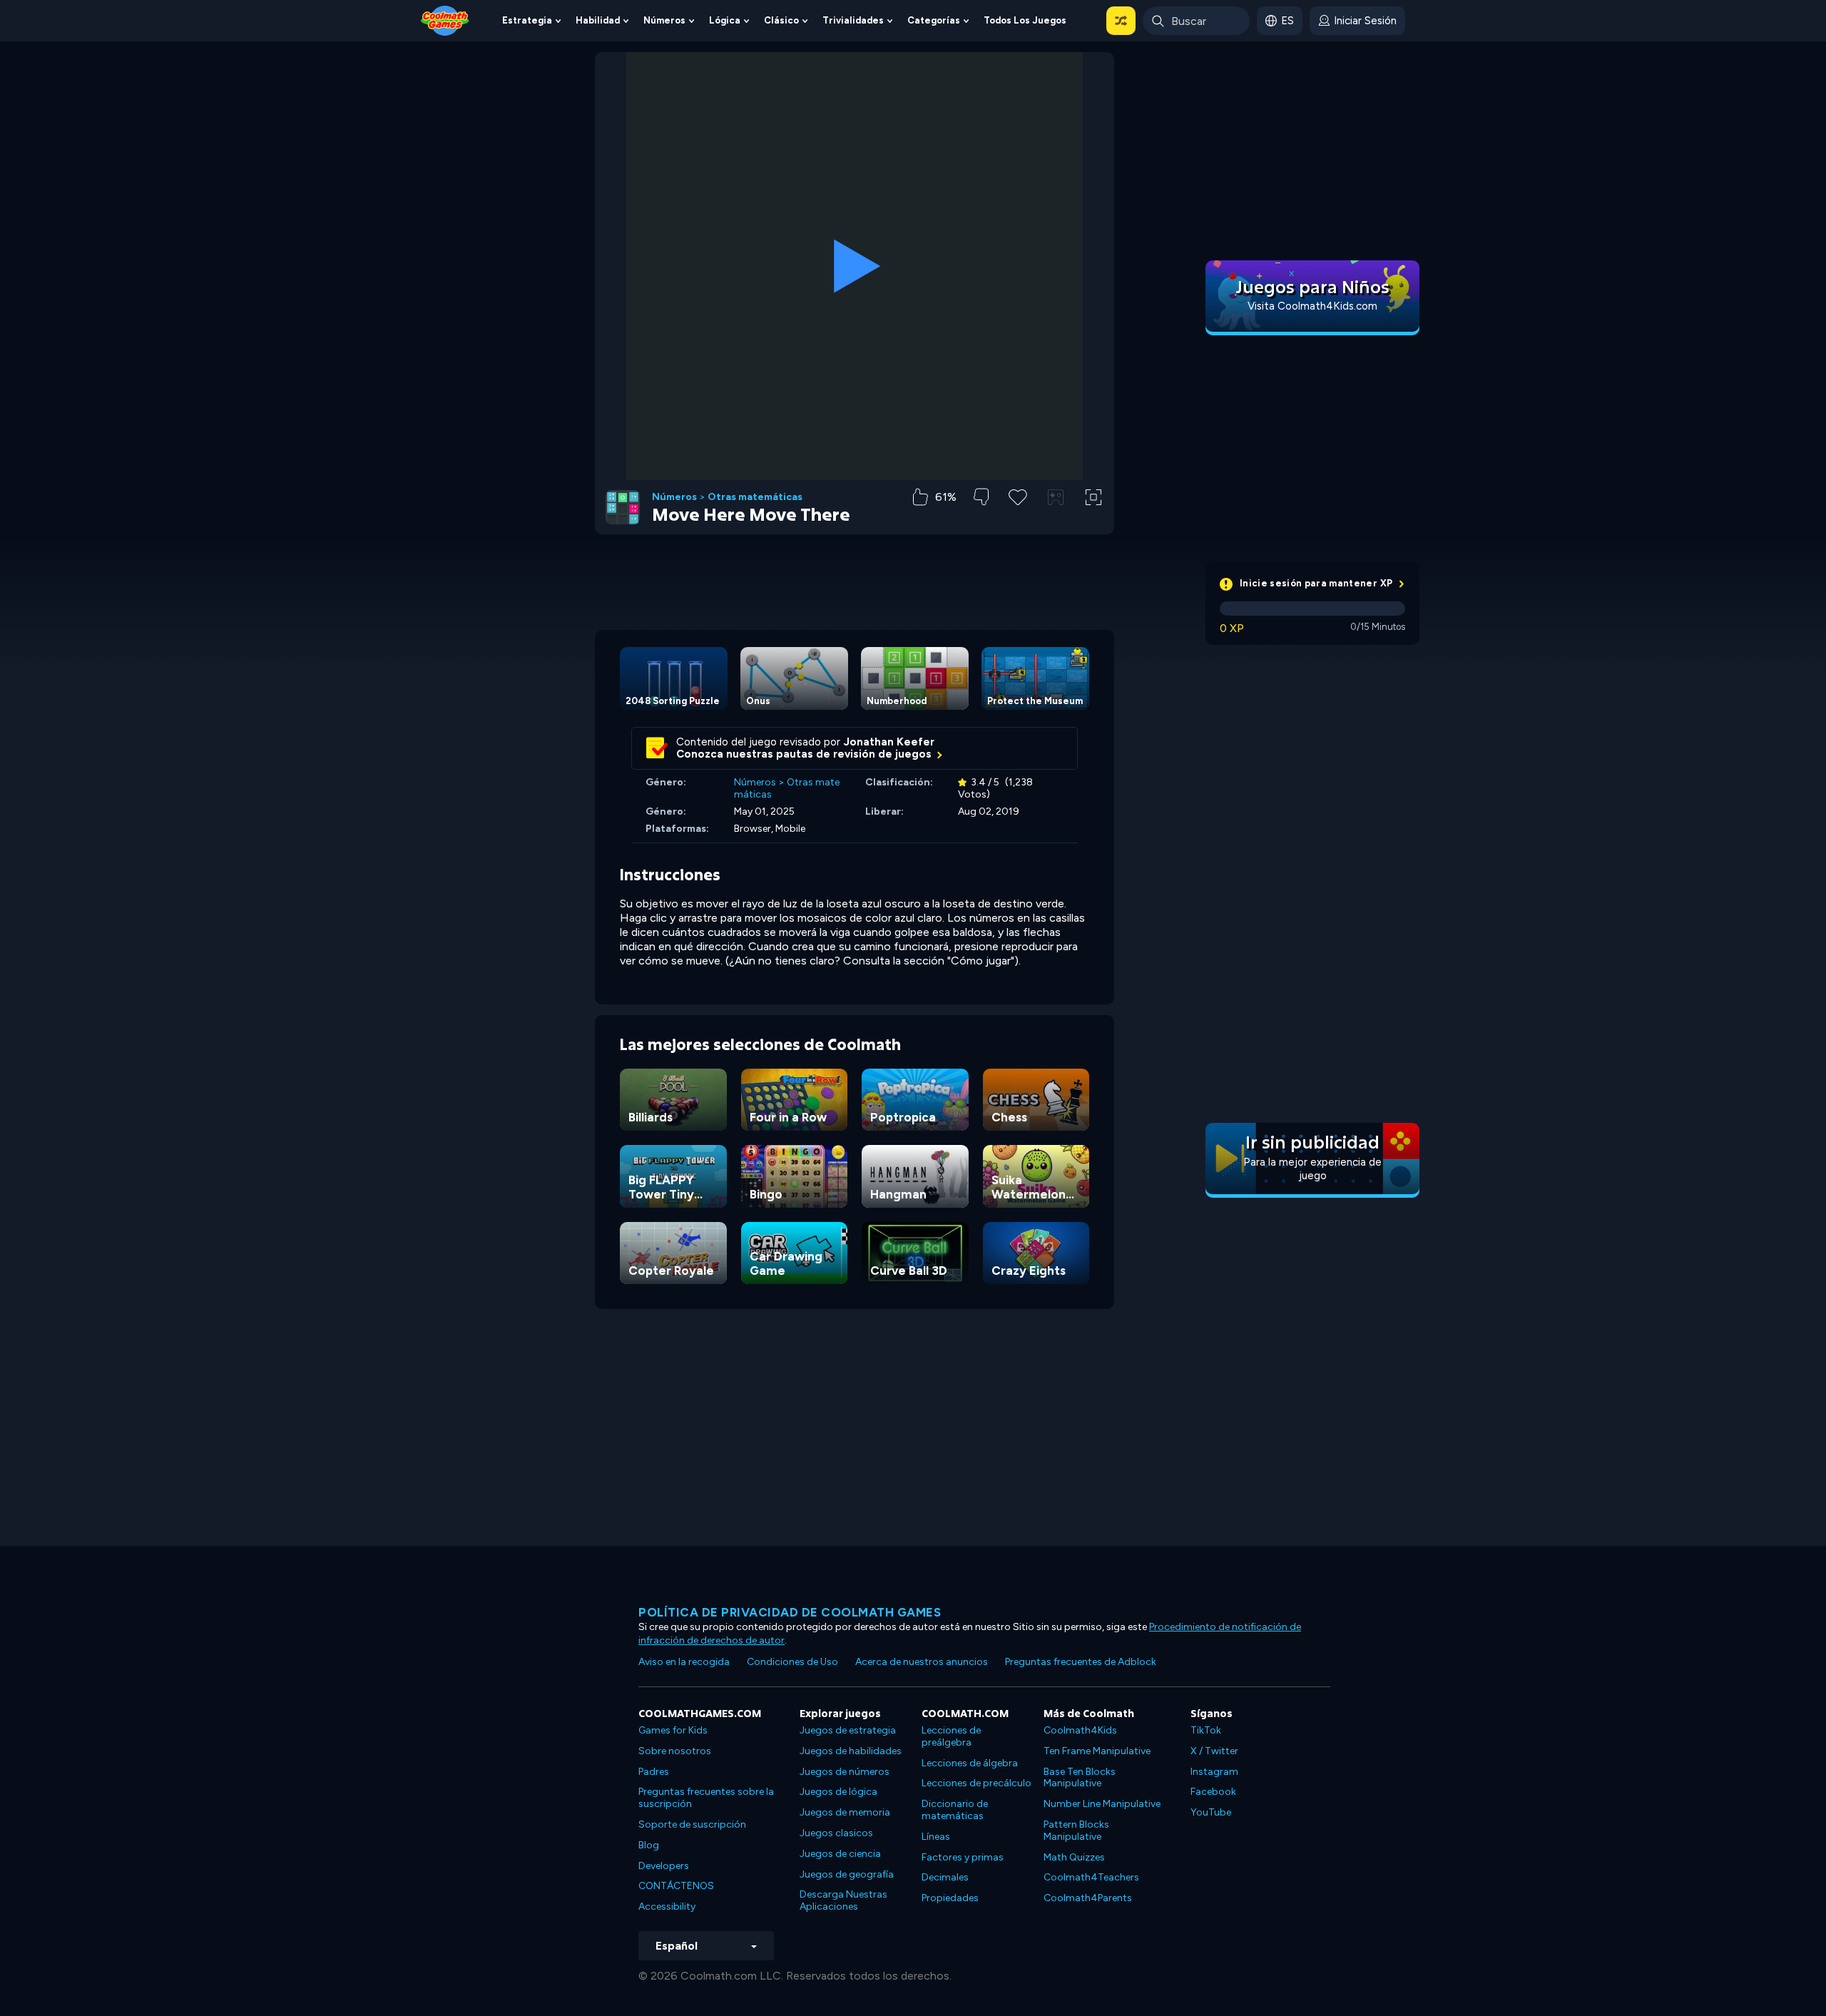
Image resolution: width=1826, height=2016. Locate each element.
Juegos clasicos (836, 1833)
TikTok (1206, 1730)
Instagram (1214, 1772)
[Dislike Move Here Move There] (981, 497)
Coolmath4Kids (1080, 1730)
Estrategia (527, 20)
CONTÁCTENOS (676, 1886)
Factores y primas (963, 1857)
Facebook (1213, 1792)
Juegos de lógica (838, 1792)
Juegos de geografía (847, 1874)
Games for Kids (673, 1730)
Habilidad (598, 20)
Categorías (934, 20)
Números (664, 20)
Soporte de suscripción (692, 1824)
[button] (1121, 21)
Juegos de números (845, 1772)
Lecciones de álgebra (970, 1763)
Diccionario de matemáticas (955, 1810)
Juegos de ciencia (840, 1854)
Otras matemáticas (755, 497)
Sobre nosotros (675, 1751)
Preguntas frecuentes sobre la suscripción (706, 1798)
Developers (664, 1866)
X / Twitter (1214, 1751)
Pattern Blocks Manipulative (1076, 1831)
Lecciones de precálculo (976, 1783)
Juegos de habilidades (851, 1751)
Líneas (936, 1837)
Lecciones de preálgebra (951, 1736)
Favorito (1018, 520)
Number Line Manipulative (1102, 1804)
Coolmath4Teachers (1091, 1877)
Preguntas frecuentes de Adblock (1081, 1662)
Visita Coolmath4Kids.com (1312, 306)
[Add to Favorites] (1018, 496)
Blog (649, 1845)
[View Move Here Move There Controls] (1056, 497)
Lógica (725, 20)
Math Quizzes (1074, 1857)
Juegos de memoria (845, 1812)
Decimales (945, 1877)
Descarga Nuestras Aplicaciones (843, 1900)
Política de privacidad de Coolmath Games (790, 1612)
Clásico (781, 20)
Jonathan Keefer (889, 742)
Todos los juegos (1025, 20)
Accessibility (667, 1906)
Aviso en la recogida (684, 1662)
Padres (654, 1772)
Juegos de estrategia (848, 1730)
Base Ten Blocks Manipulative (1080, 1778)
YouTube (1211, 1812)
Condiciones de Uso (792, 1662)
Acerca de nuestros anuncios (922, 1662)
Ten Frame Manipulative (1097, 1751)
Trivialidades (853, 20)
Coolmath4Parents (1088, 1898)
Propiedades (950, 1898)
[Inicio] (445, 20)
